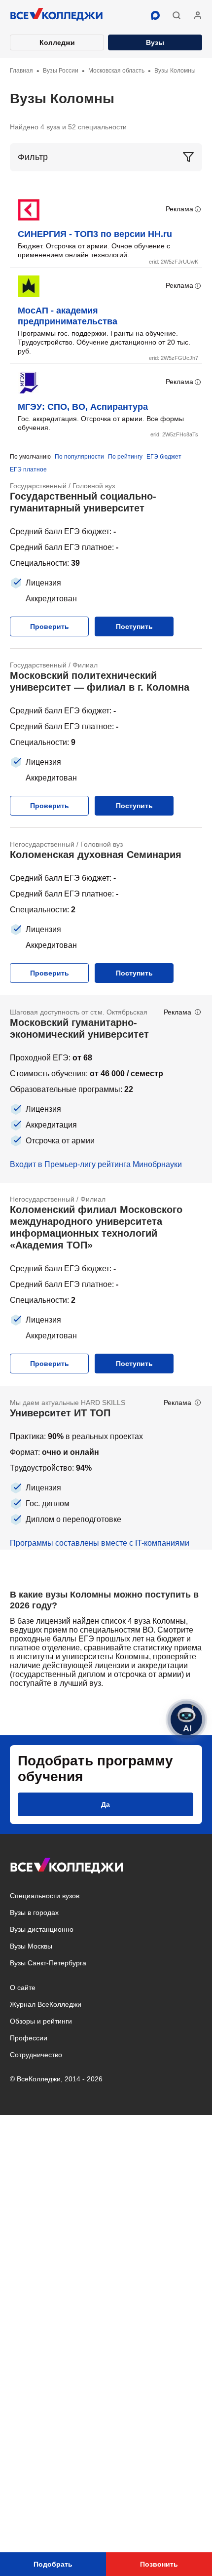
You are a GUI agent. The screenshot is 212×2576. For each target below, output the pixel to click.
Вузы (155, 42)
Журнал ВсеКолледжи (46, 2004)
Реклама (179, 209)
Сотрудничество (36, 2055)
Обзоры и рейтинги (41, 2021)
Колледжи (57, 42)
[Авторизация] (198, 15)
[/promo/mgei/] (106, 1089)
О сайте (23, 1988)
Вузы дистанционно (42, 1929)
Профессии (29, 2038)
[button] (177, 15)
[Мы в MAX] (155, 15)
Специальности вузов (45, 1896)
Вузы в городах (34, 1912)
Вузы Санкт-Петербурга (48, 1963)
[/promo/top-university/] (106, 1468)
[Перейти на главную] (57, 15)
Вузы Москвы (31, 1946)
